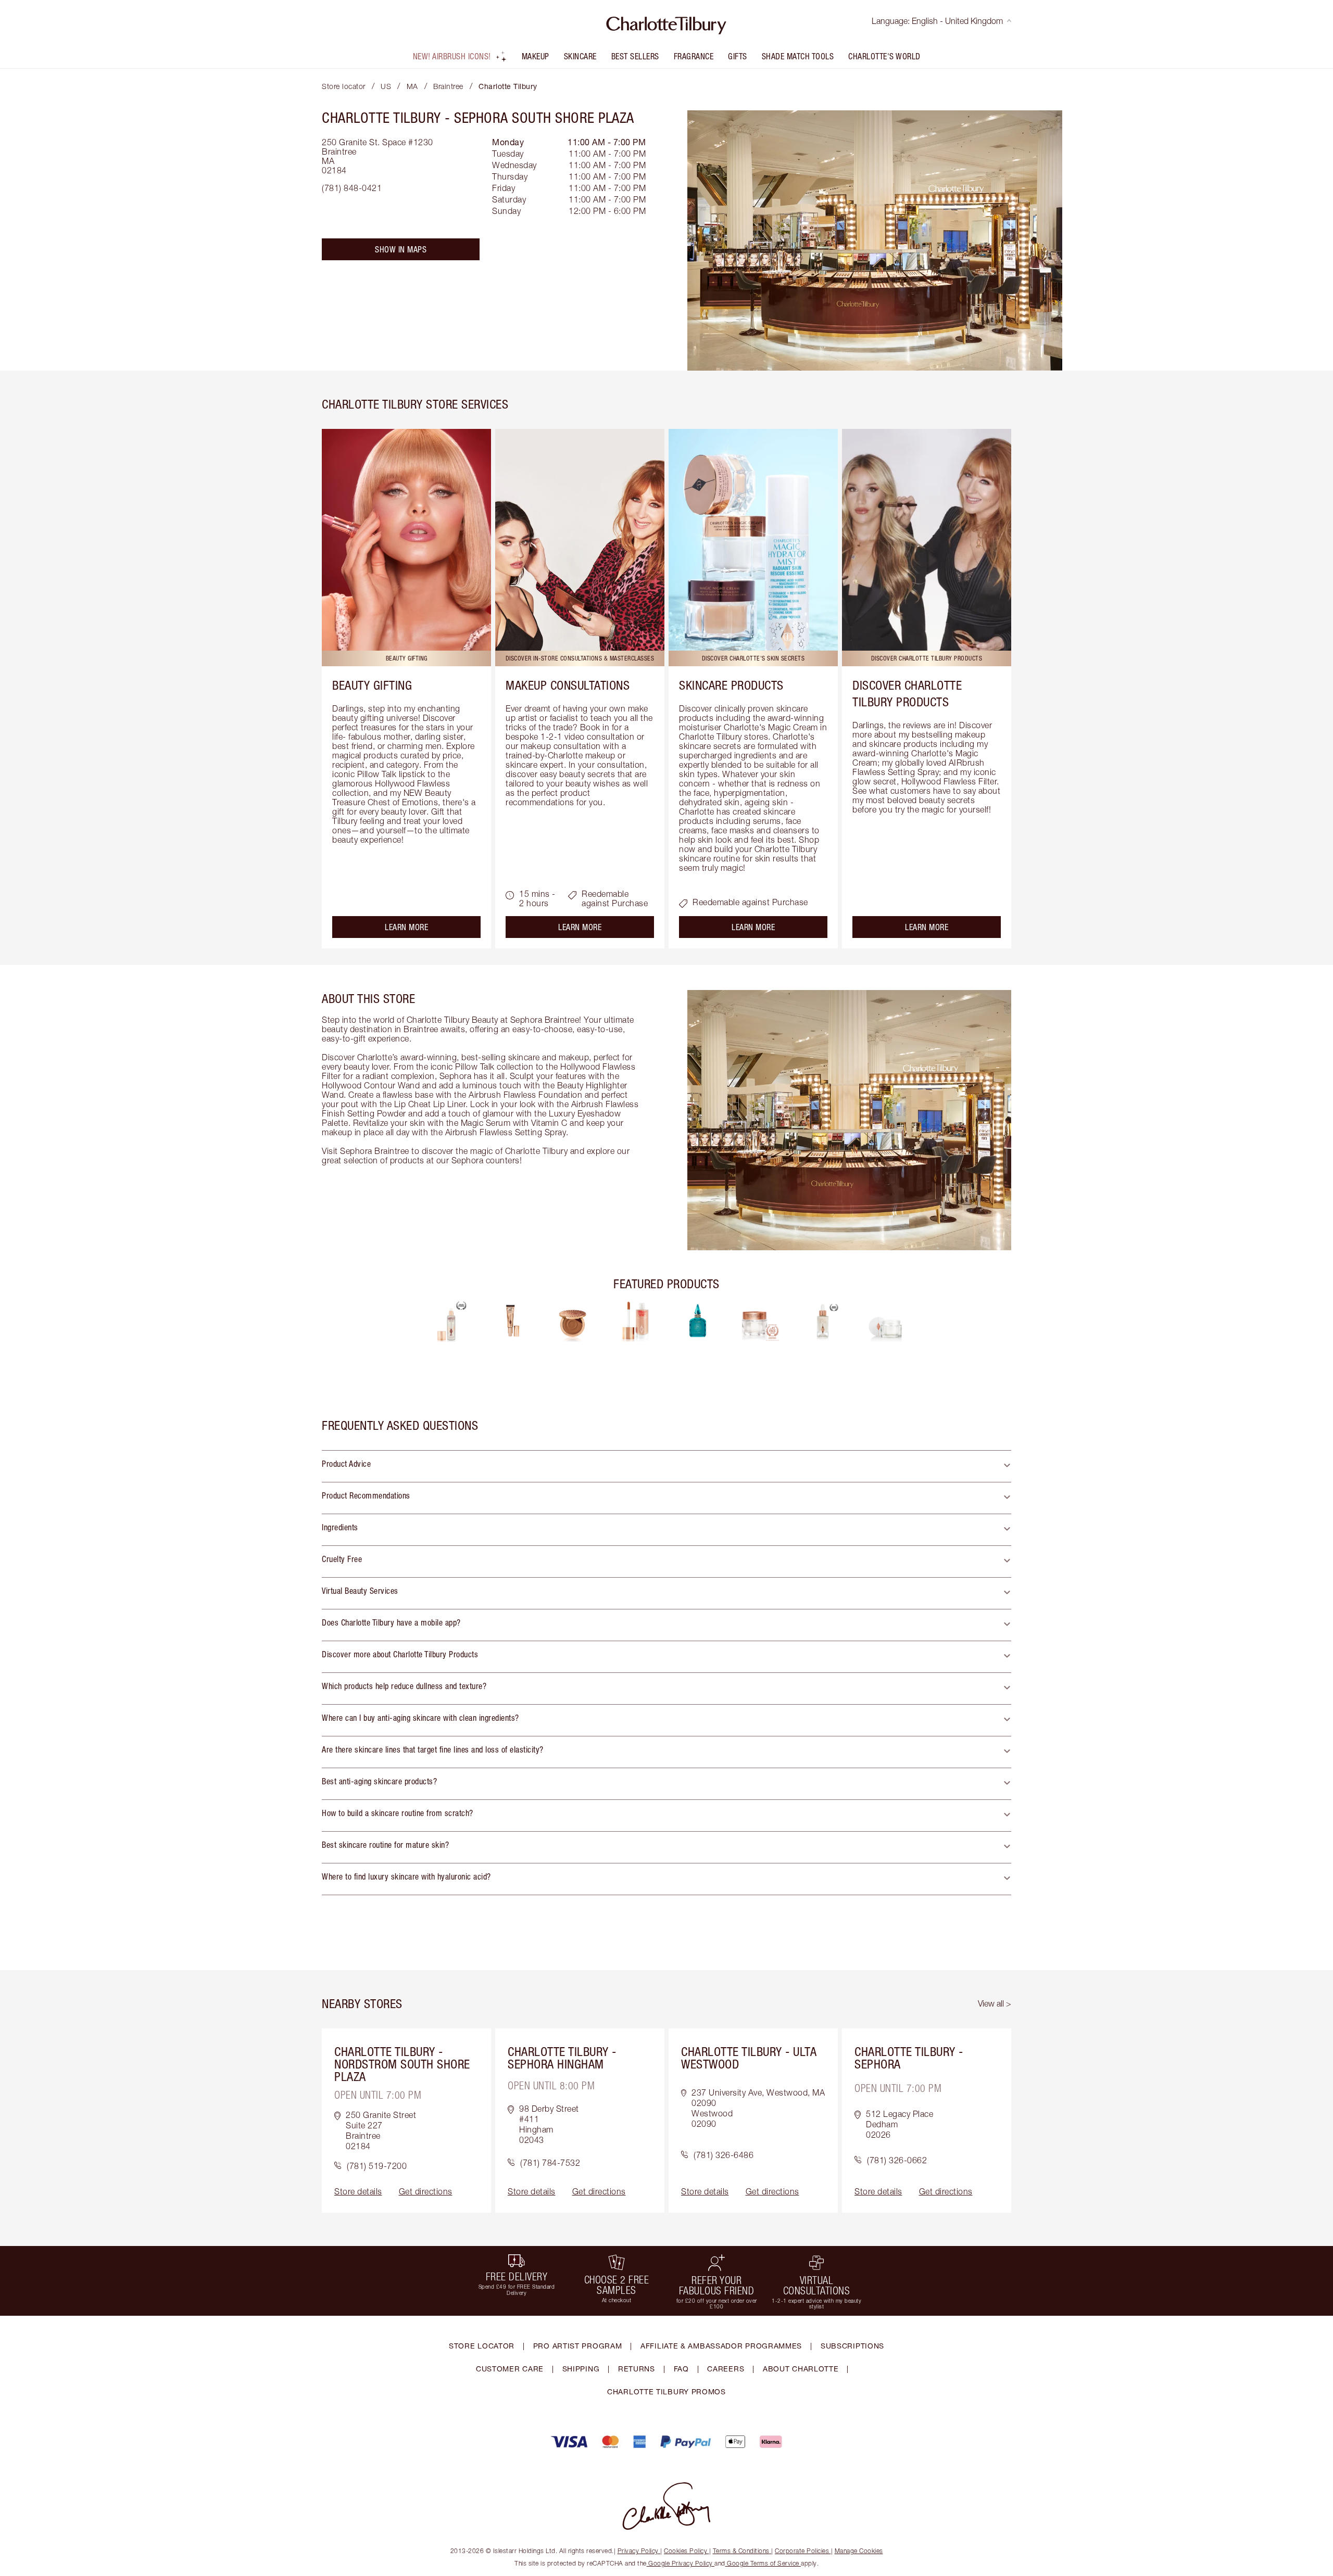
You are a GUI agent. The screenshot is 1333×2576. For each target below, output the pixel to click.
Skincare (580, 56)
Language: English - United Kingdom (937, 21)
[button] (666, 1466)
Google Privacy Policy (681, 2563)
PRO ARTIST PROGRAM (578, 2346)
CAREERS (726, 2369)
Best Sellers (635, 56)
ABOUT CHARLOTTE (801, 2369)
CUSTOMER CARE (510, 2369)
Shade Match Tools (798, 56)
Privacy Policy (638, 2551)
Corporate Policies (802, 2551)
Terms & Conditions (741, 2551)
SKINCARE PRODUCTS (731, 685)
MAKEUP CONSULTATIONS (568, 685)
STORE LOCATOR (482, 2346)
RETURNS (637, 2369)
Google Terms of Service (763, 2563)
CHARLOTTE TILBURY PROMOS (666, 2391)
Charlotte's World (884, 56)
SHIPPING (581, 2369)
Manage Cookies (859, 2551)
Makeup (536, 56)
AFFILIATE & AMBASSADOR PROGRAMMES (721, 2346)
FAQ (681, 2369)
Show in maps (401, 249)
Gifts (738, 56)
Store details (358, 2191)
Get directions (426, 2191)
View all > (995, 2003)
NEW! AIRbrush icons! (452, 56)
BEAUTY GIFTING (372, 685)
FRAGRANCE (694, 56)
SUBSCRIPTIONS (852, 2346)
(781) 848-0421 (352, 188)
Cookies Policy (686, 2551)
